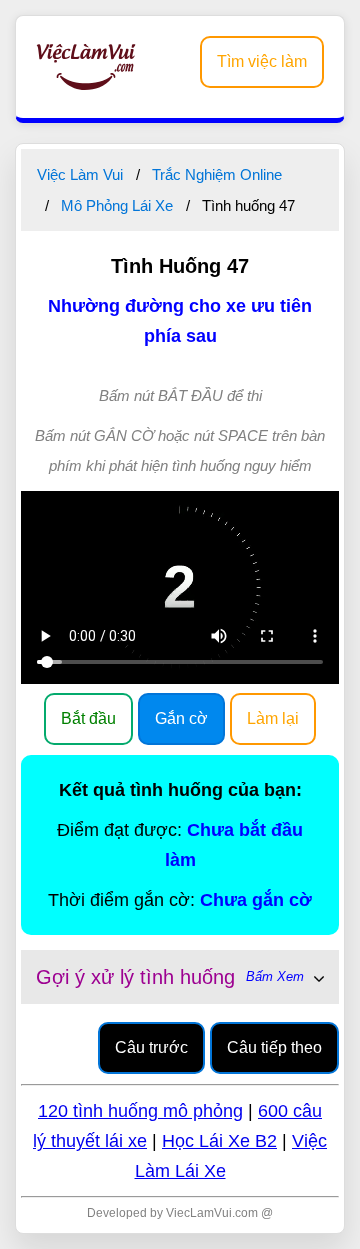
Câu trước (151, 1047)
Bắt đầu (88, 718)
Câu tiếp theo (274, 1047)
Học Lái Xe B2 (219, 1141)
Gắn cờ (181, 718)
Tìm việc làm (262, 61)
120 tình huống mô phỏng (140, 1111)
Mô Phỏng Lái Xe (117, 205)
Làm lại (273, 718)
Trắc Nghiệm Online (217, 174)
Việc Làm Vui (80, 174)
